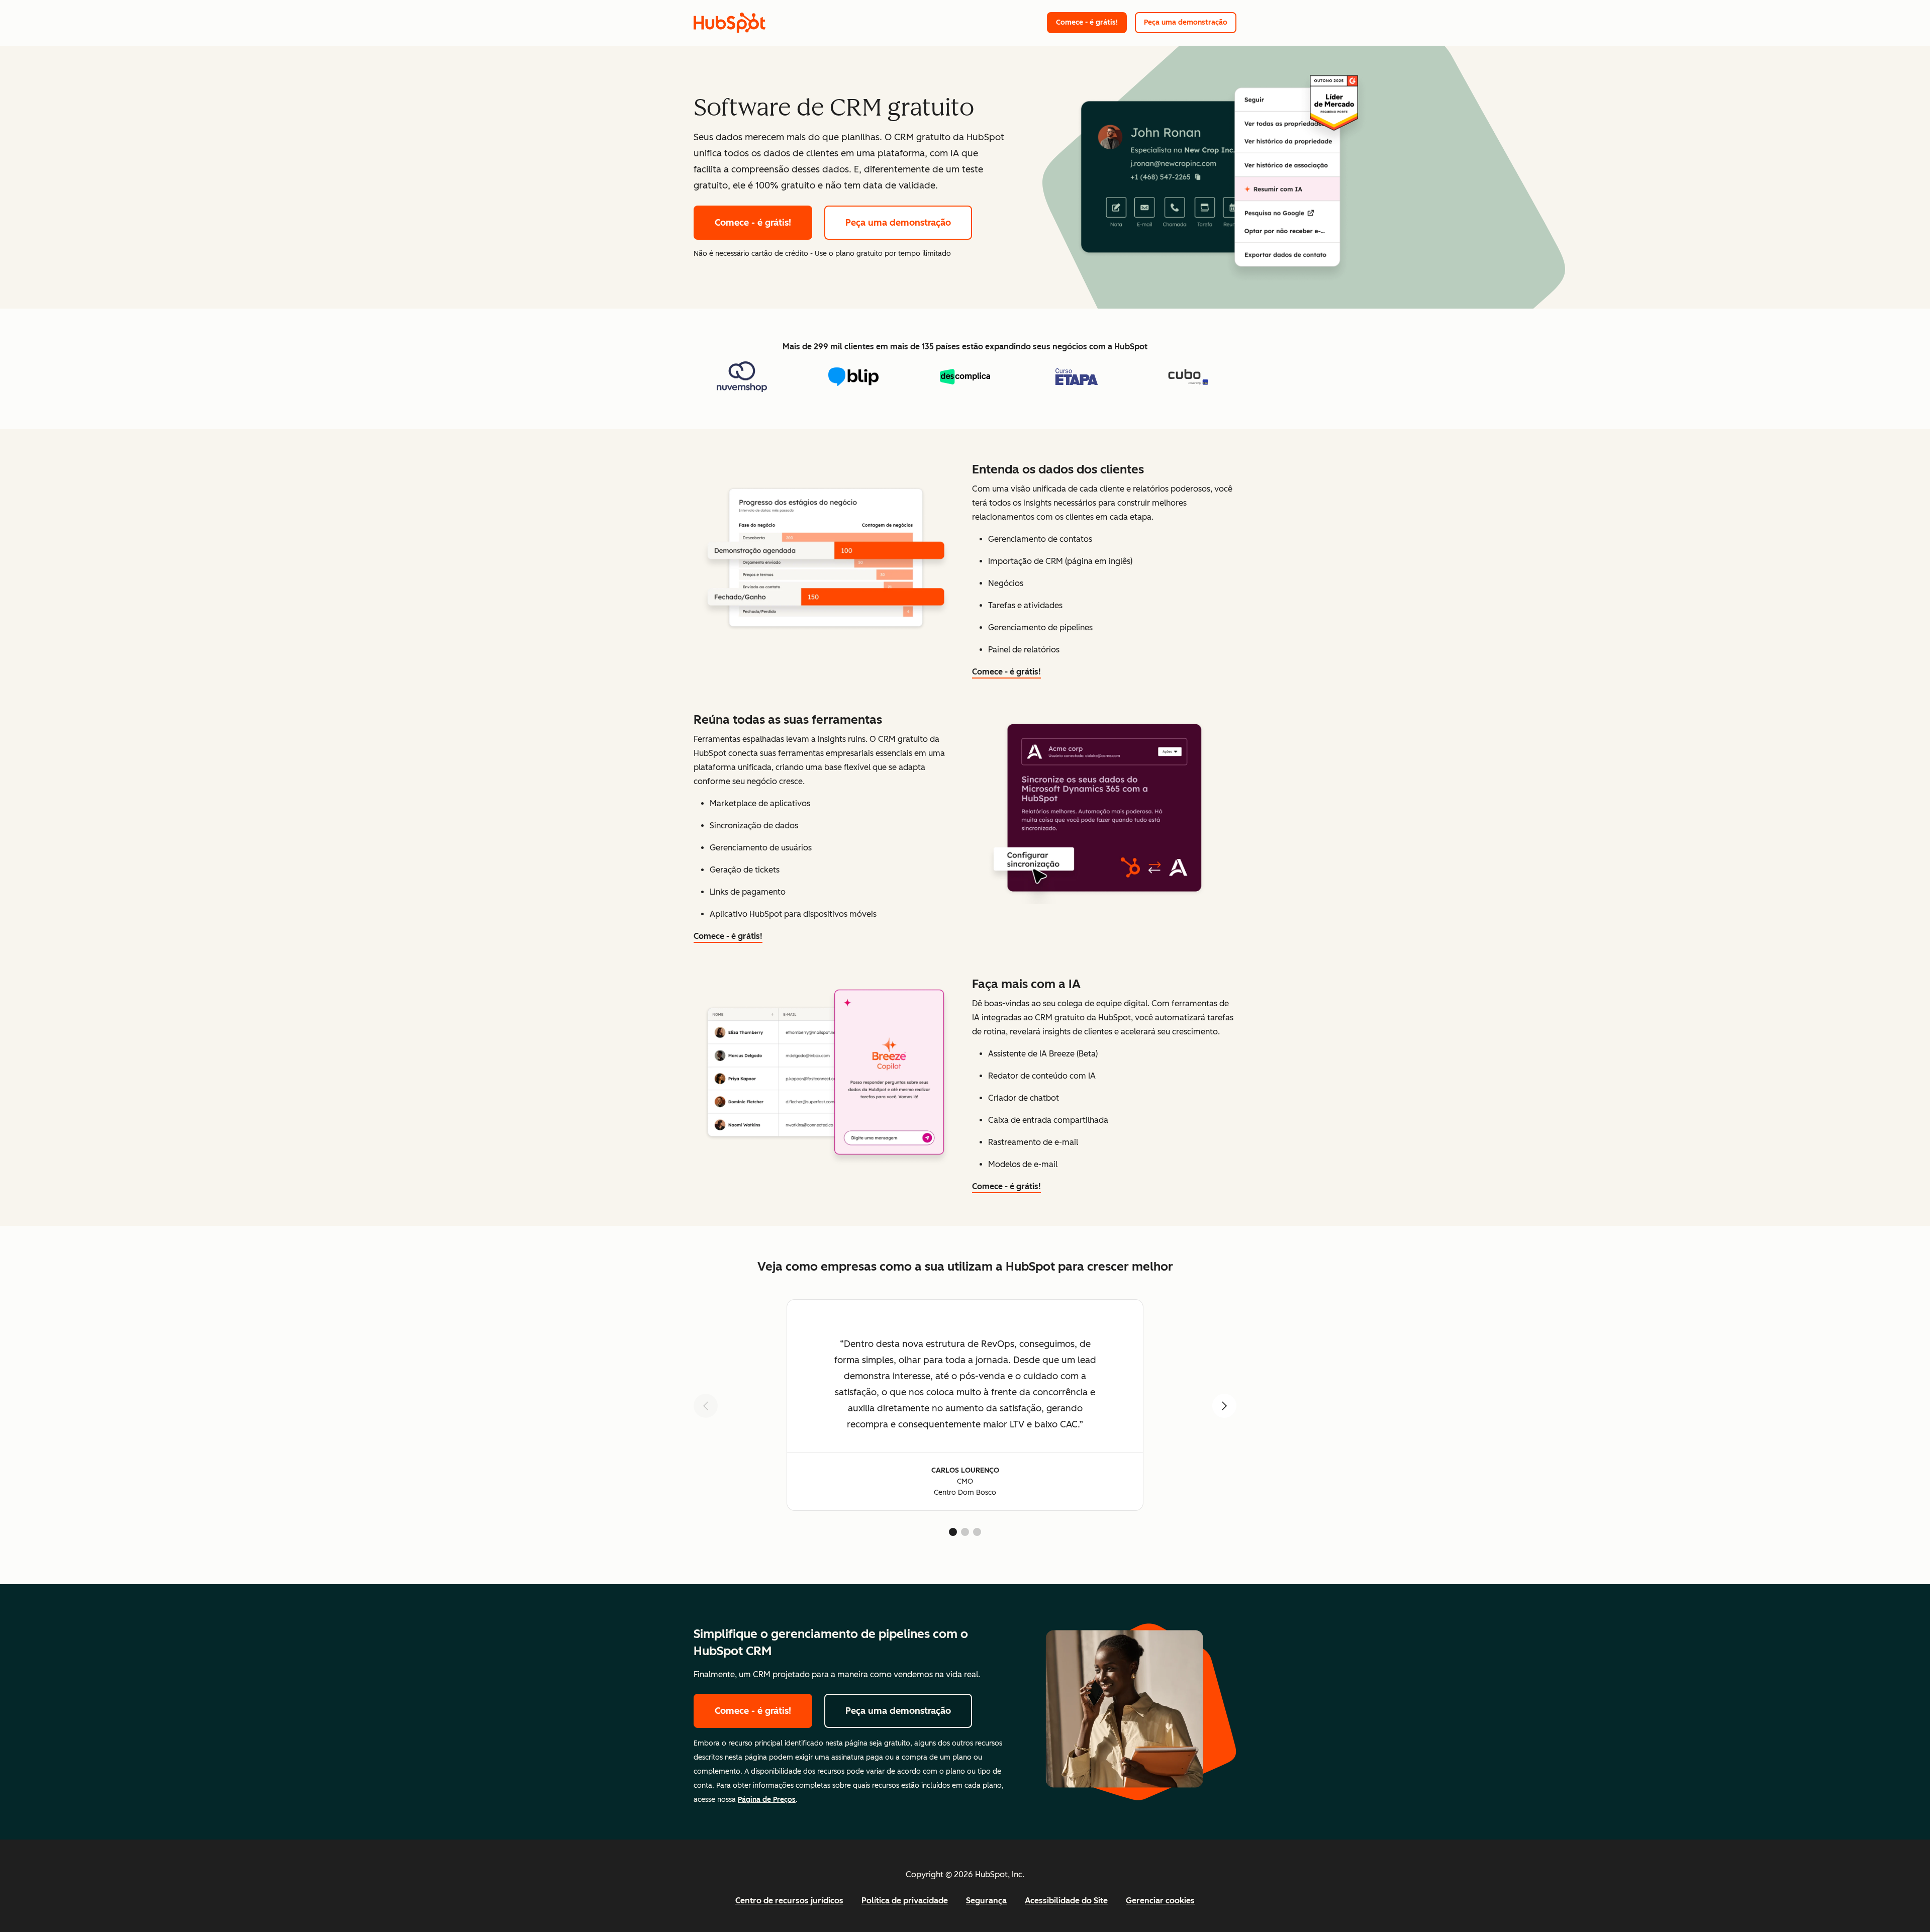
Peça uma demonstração (1186, 22)
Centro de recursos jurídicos (789, 1901)
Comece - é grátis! (1087, 22)
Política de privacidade (905, 1901)
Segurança (986, 1901)
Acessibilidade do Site (1066, 1901)
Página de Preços (767, 1800)
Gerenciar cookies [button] (1160, 1901)
